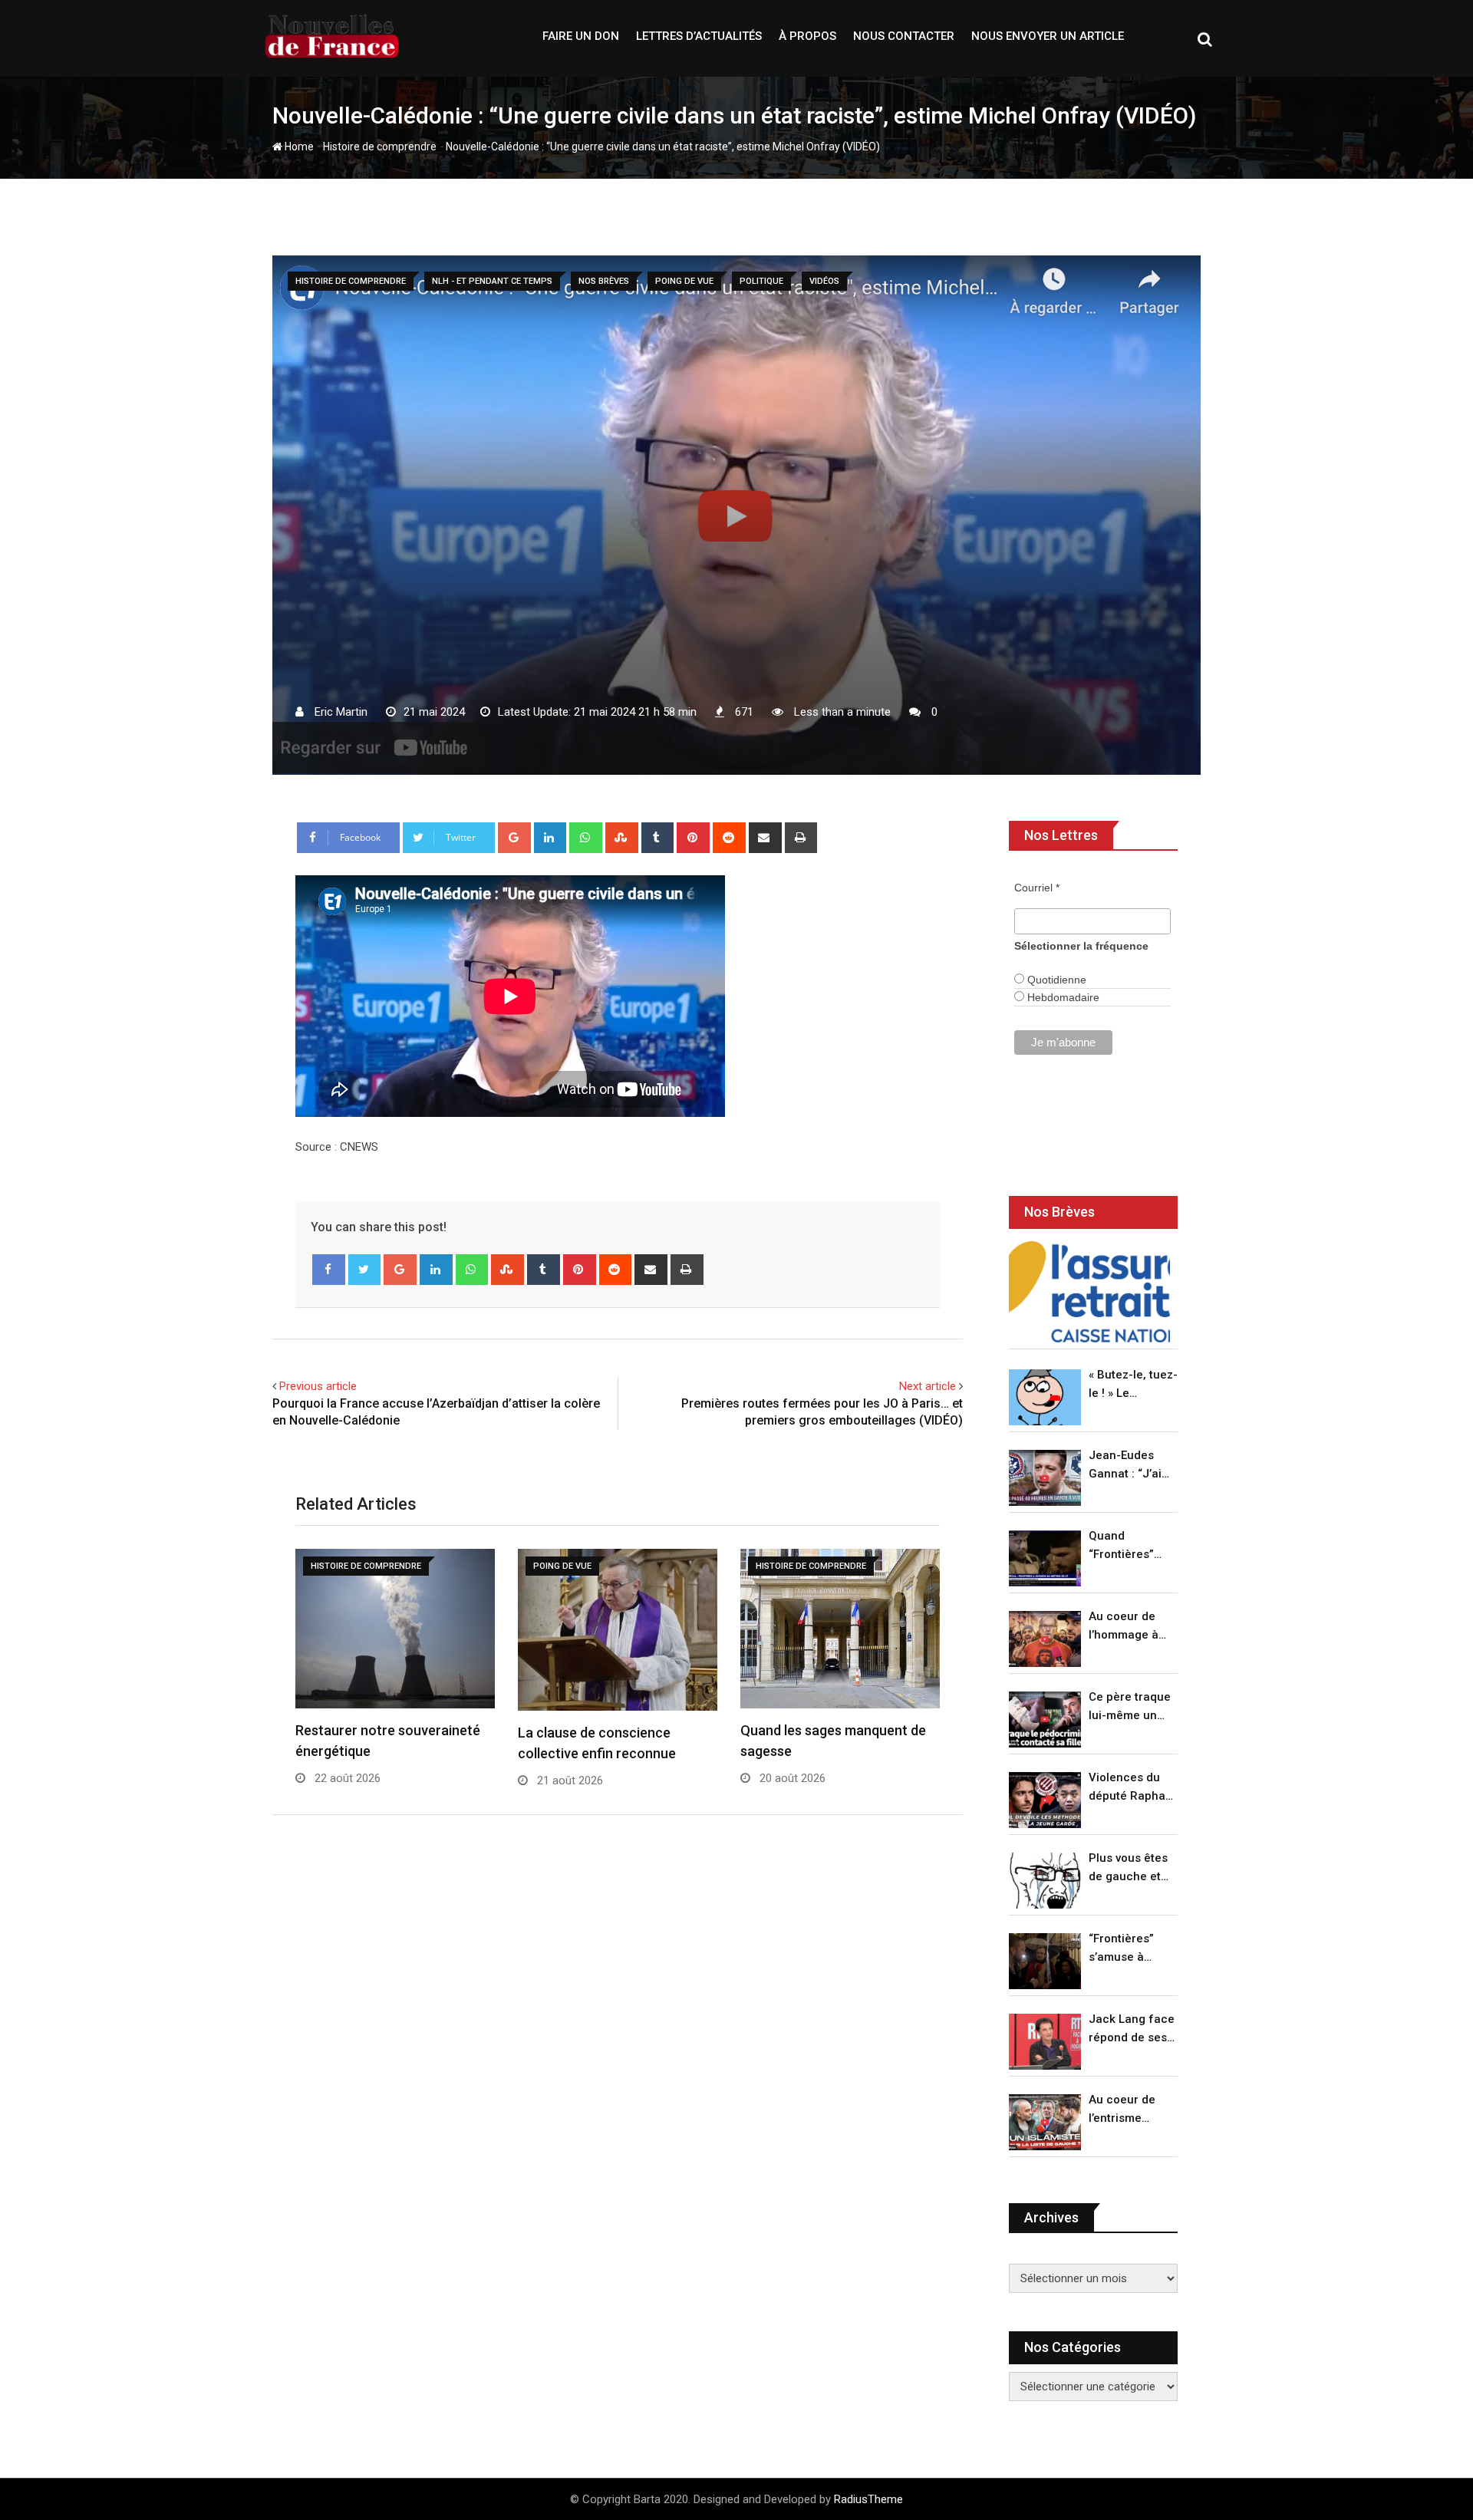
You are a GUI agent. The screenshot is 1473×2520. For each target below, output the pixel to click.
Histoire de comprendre (380, 147)
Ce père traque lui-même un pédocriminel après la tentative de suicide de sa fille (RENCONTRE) (1130, 1707)
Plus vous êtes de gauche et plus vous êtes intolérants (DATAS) (1128, 1868)
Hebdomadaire (1062, 997)
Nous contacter (904, 36)
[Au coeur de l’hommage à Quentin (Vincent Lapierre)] (1045, 1639)
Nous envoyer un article (1048, 36)
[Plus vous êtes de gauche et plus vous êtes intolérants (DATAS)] (1045, 1881)
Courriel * (1037, 888)
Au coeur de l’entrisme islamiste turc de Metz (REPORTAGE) (1126, 2110)
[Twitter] (365, 1270)
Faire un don (581, 36)
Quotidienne (1055, 980)
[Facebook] (329, 1270)
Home (298, 147)
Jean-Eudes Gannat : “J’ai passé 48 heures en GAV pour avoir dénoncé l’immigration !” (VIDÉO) (1129, 1466)
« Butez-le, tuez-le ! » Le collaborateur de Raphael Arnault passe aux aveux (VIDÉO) (1133, 1385)
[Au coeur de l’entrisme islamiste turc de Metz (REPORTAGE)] (1045, 2122)
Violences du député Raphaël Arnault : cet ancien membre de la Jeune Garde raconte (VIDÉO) (1132, 1788)
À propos (807, 36)
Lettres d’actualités (699, 36)
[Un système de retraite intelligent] (1089, 1291)
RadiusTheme (868, 2499)
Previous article (318, 1386)
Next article (928, 1386)
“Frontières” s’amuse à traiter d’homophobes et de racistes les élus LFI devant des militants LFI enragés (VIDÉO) (1129, 1949)
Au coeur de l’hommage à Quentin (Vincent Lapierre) (1124, 1627)
